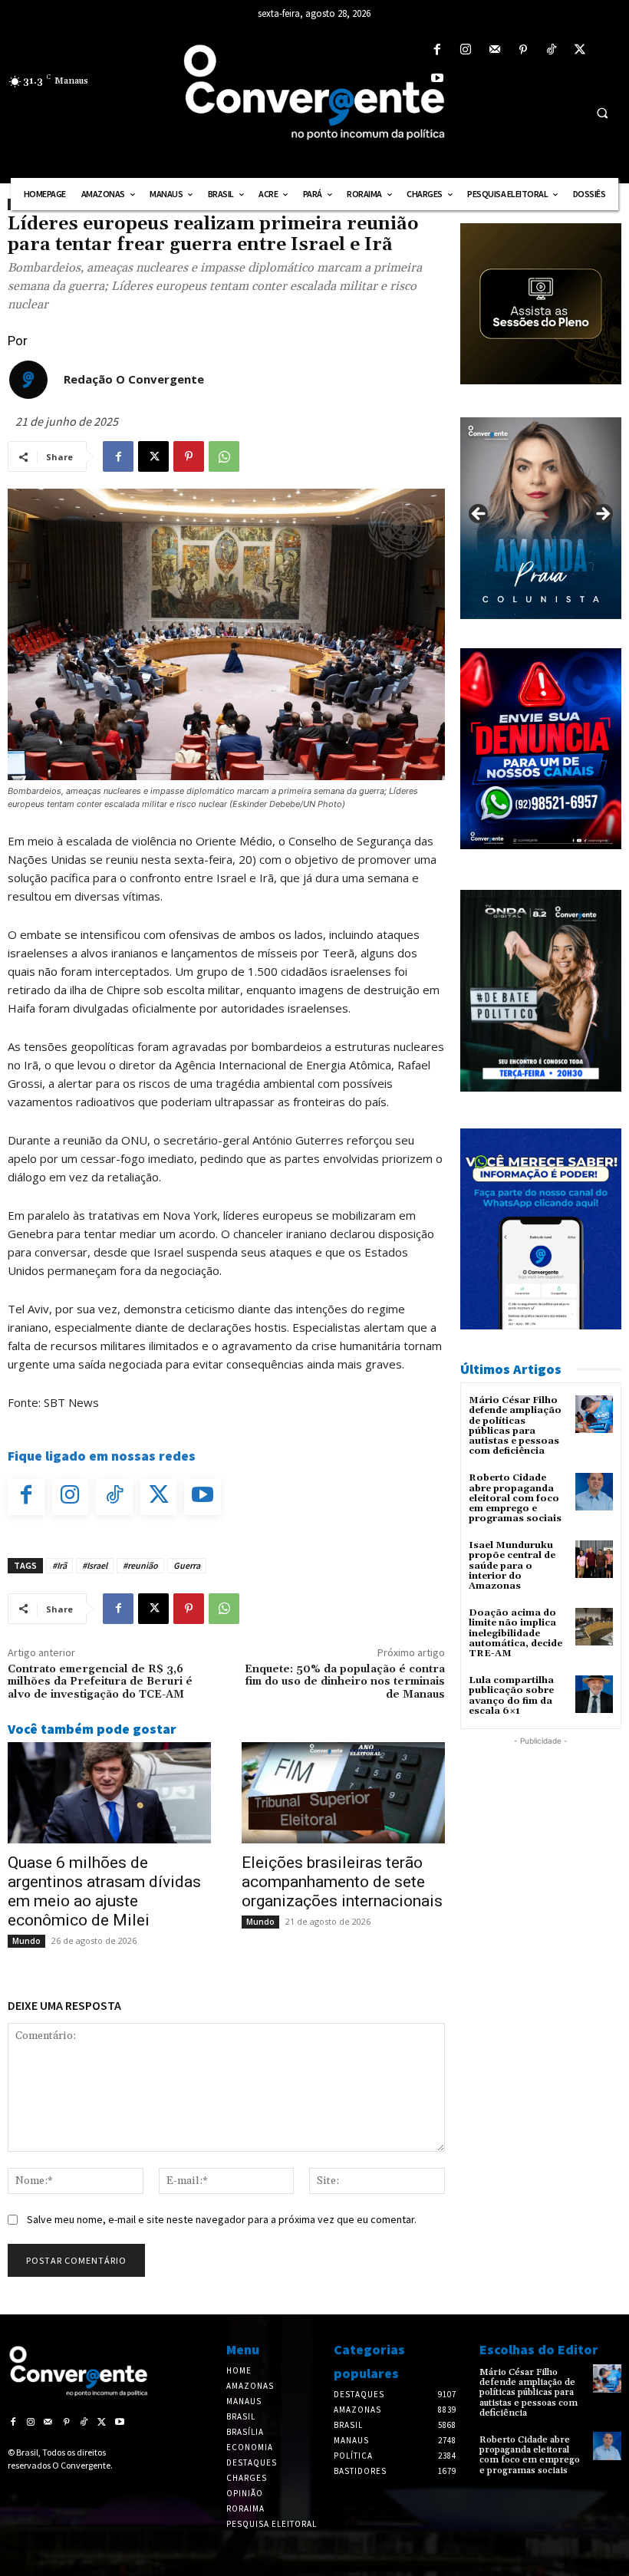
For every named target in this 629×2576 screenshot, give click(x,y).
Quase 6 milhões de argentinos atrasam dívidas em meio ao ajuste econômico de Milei (104, 1891)
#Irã (59, 1565)
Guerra (187, 1565)
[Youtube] (438, 79)
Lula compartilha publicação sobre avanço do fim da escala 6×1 (511, 1696)
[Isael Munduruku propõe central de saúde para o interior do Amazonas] (594, 1559)
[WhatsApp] (224, 456)
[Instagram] (466, 50)
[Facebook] (438, 50)
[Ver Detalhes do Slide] (541, 518)
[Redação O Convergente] (28, 380)
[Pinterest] (523, 50)
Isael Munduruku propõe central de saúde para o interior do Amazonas (512, 1566)
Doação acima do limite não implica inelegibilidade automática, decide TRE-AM (515, 1633)
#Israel (95, 1565)
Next (602, 515)
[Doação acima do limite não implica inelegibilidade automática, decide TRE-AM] (594, 1627)
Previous (479, 515)
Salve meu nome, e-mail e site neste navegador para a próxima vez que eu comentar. (222, 2219)
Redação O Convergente (134, 379)
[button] (602, 113)
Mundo (26, 1941)
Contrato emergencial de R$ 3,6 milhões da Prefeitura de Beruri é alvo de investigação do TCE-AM (100, 1682)
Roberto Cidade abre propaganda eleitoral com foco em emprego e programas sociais (515, 1498)
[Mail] (494, 50)
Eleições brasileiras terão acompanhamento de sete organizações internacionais (342, 1882)
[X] (580, 50)
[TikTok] (551, 50)
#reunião (140, 1565)
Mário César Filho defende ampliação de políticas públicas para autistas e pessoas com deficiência (515, 1426)
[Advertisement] (541, 1826)
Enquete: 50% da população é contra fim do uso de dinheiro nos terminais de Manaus (345, 1682)
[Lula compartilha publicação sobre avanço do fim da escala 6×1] (594, 1694)
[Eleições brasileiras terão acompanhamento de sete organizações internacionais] (343, 1793)
